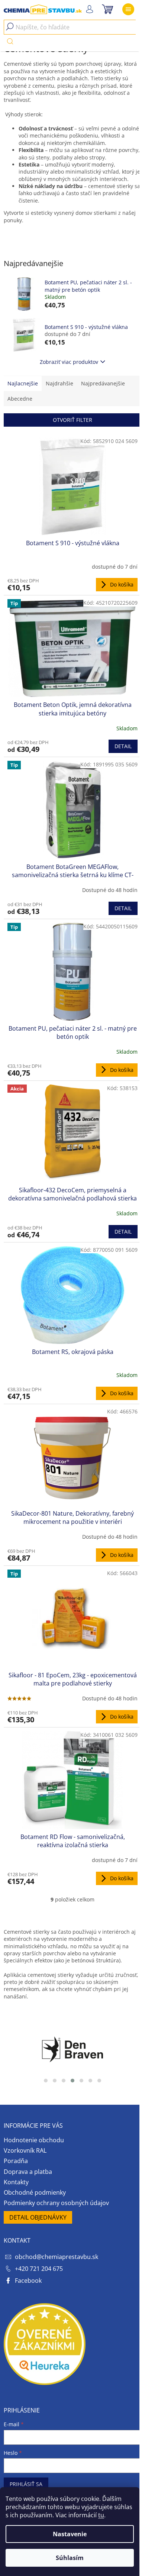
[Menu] (128, 9)
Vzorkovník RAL (25, 2150)
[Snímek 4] (72, 2081)
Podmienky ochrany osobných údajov (56, 2203)
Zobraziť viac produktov (69, 362)
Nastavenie (70, 2534)
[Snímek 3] (64, 2081)
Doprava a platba (28, 2172)
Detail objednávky (38, 2217)
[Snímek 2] (55, 2081)
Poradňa (16, 2161)
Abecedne (20, 399)
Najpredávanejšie (103, 383)
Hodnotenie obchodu (34, 2140)
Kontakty (16, 2182)
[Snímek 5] (81, 2081)
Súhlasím (70, 2558)
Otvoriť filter (72, 420)
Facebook (28, 2281)
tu (101, 2515)
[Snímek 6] (90, 2081)
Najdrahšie (59, 383)
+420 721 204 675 (39, 2269)
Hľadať (10, 41)
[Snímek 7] (99, 2081)
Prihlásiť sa (26, 2484)
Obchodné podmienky (35, 2192)
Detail (123, 746)
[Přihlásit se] (89, 9)
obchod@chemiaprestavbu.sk (57, 2257)
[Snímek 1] (46, 2081)
